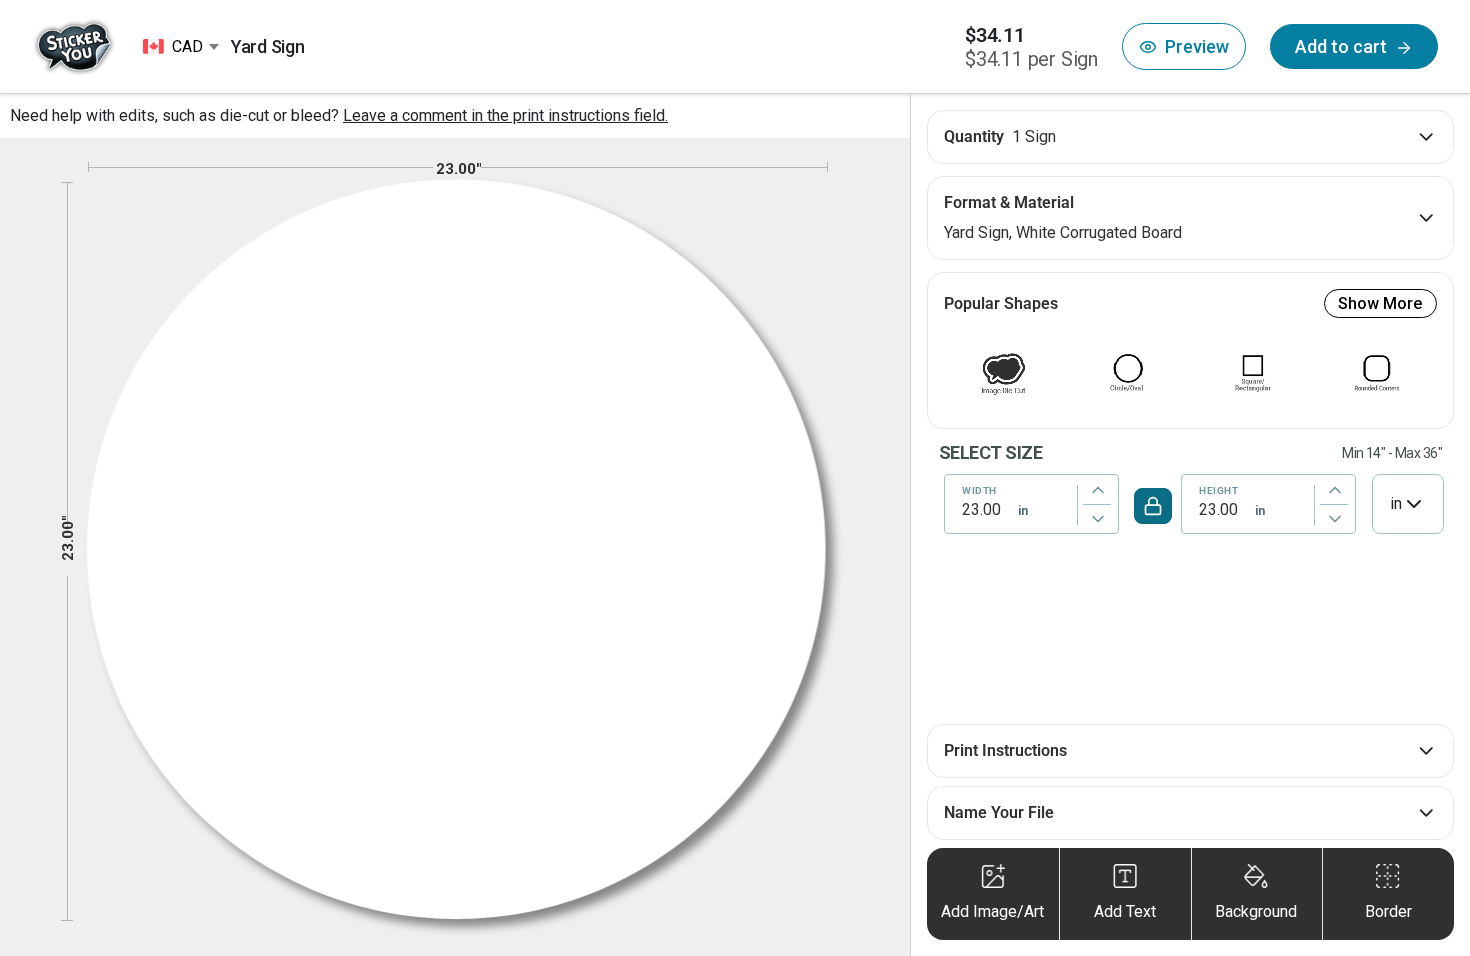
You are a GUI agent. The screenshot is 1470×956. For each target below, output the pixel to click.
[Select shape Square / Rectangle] (1253, 373)
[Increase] (1098, 489)
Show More (1380, 303)
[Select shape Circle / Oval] (1128, 373)
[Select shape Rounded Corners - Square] (1377, 373)
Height (1218, 491)
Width (979, 491)
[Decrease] (1098, 519)
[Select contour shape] (1004, 373)
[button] (1184, 47)
